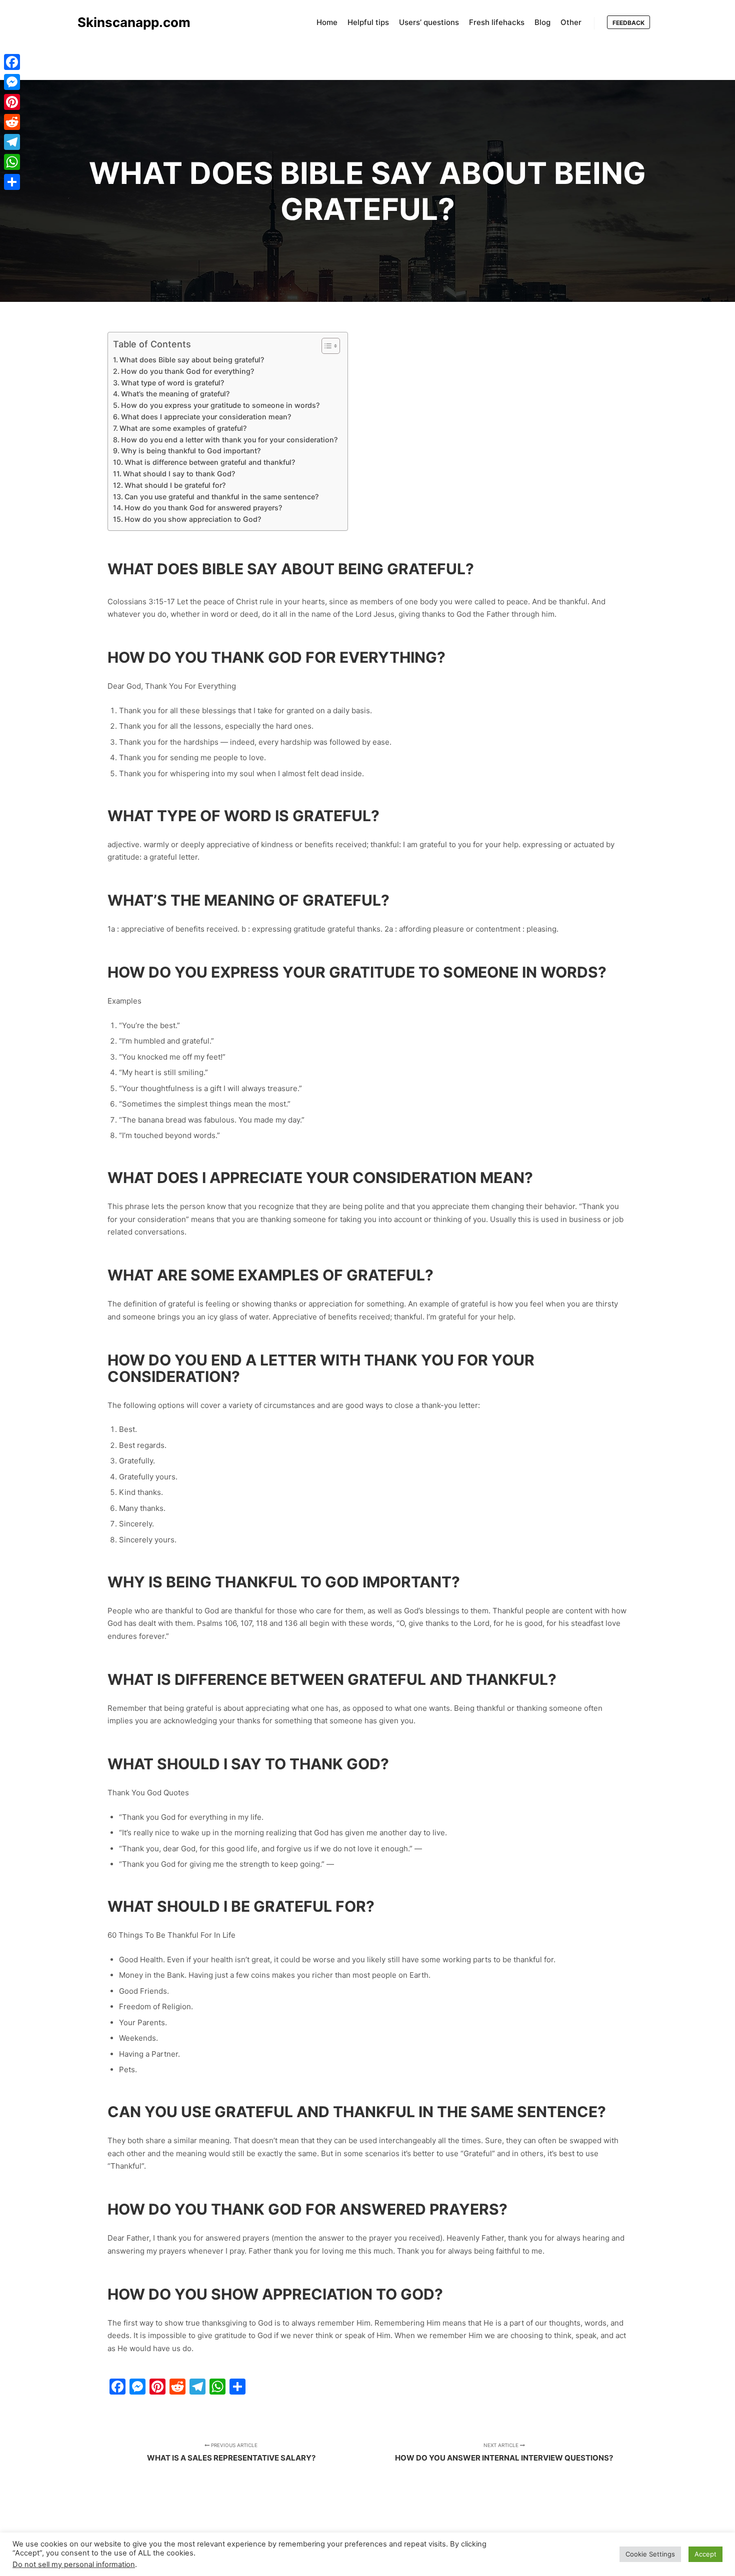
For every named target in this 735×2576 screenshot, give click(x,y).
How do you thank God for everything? (187, 371)
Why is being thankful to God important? (191, 451)
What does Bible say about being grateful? (192, 360)
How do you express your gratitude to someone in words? (220, 405)
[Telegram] (12, 142)
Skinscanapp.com (127, 22)
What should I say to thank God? (179, 474)
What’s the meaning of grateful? (175, 394)
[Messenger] (12, 82)
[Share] (12, 182)
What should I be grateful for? (175, 485)
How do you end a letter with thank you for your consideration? (229, 440)
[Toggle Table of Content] (326, 346)
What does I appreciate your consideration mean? (206, 417)
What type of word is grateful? (172, 383)
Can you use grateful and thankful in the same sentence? (221, 497)
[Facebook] (12, 62)
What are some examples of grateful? (183, 428)
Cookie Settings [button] (650, 2554)
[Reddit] (12, 122)
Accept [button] (705, 2554)
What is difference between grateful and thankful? (210, 462)
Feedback (628, 23)
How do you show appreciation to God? (193, 519)
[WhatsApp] (12, 162)
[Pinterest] (12, 102)
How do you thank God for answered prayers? (203, 508)
